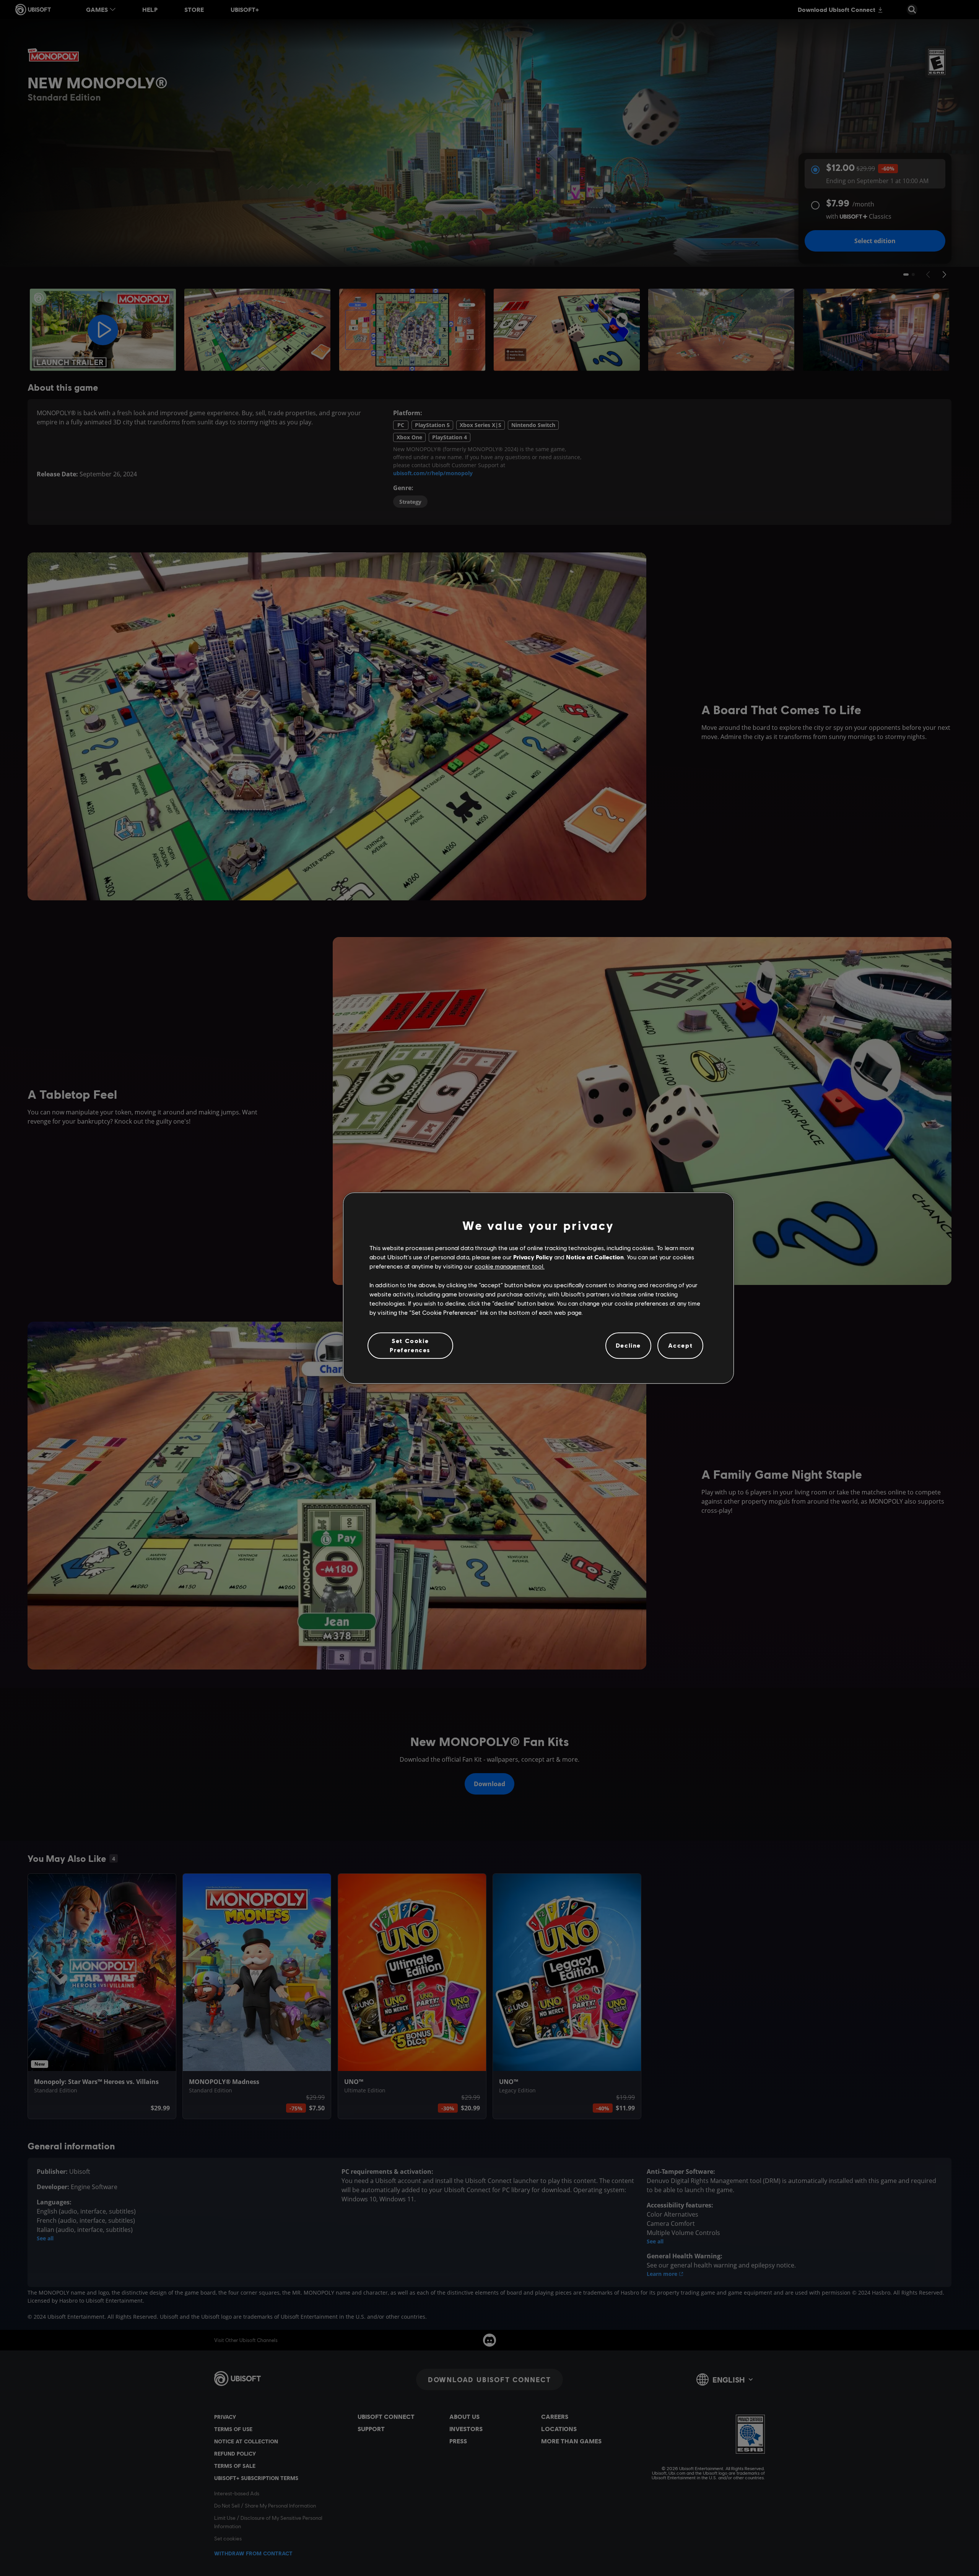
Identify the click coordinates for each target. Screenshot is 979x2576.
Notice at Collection (595, 1257)
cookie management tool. (510, 1266)
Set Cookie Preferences (410, 1345)
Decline (628, 1346)
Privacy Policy (533, 1257)
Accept (681, 1346)
